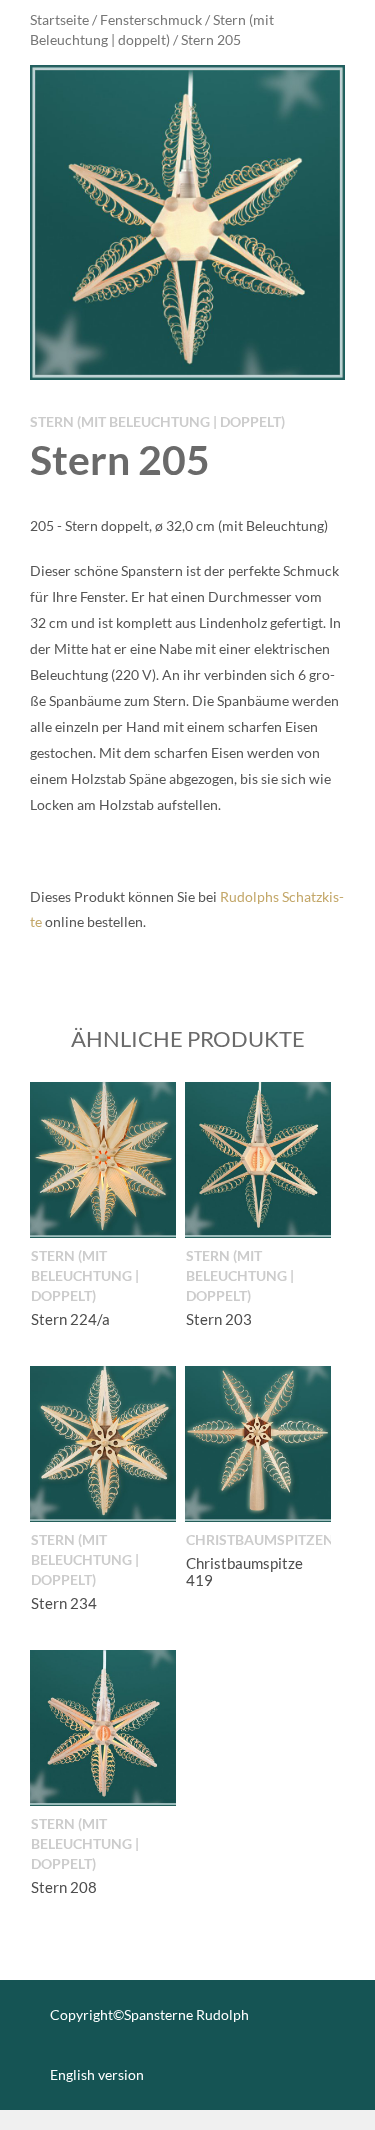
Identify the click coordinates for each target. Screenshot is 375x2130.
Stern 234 (64, 1603)
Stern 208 (64, 1887)
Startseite (59, 19)
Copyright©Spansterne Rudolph (149, 2014)
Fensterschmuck (151, 19)
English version (97, 2074)
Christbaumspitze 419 (244, 1571)
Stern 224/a (70, 1319)
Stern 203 (219, 1319)
